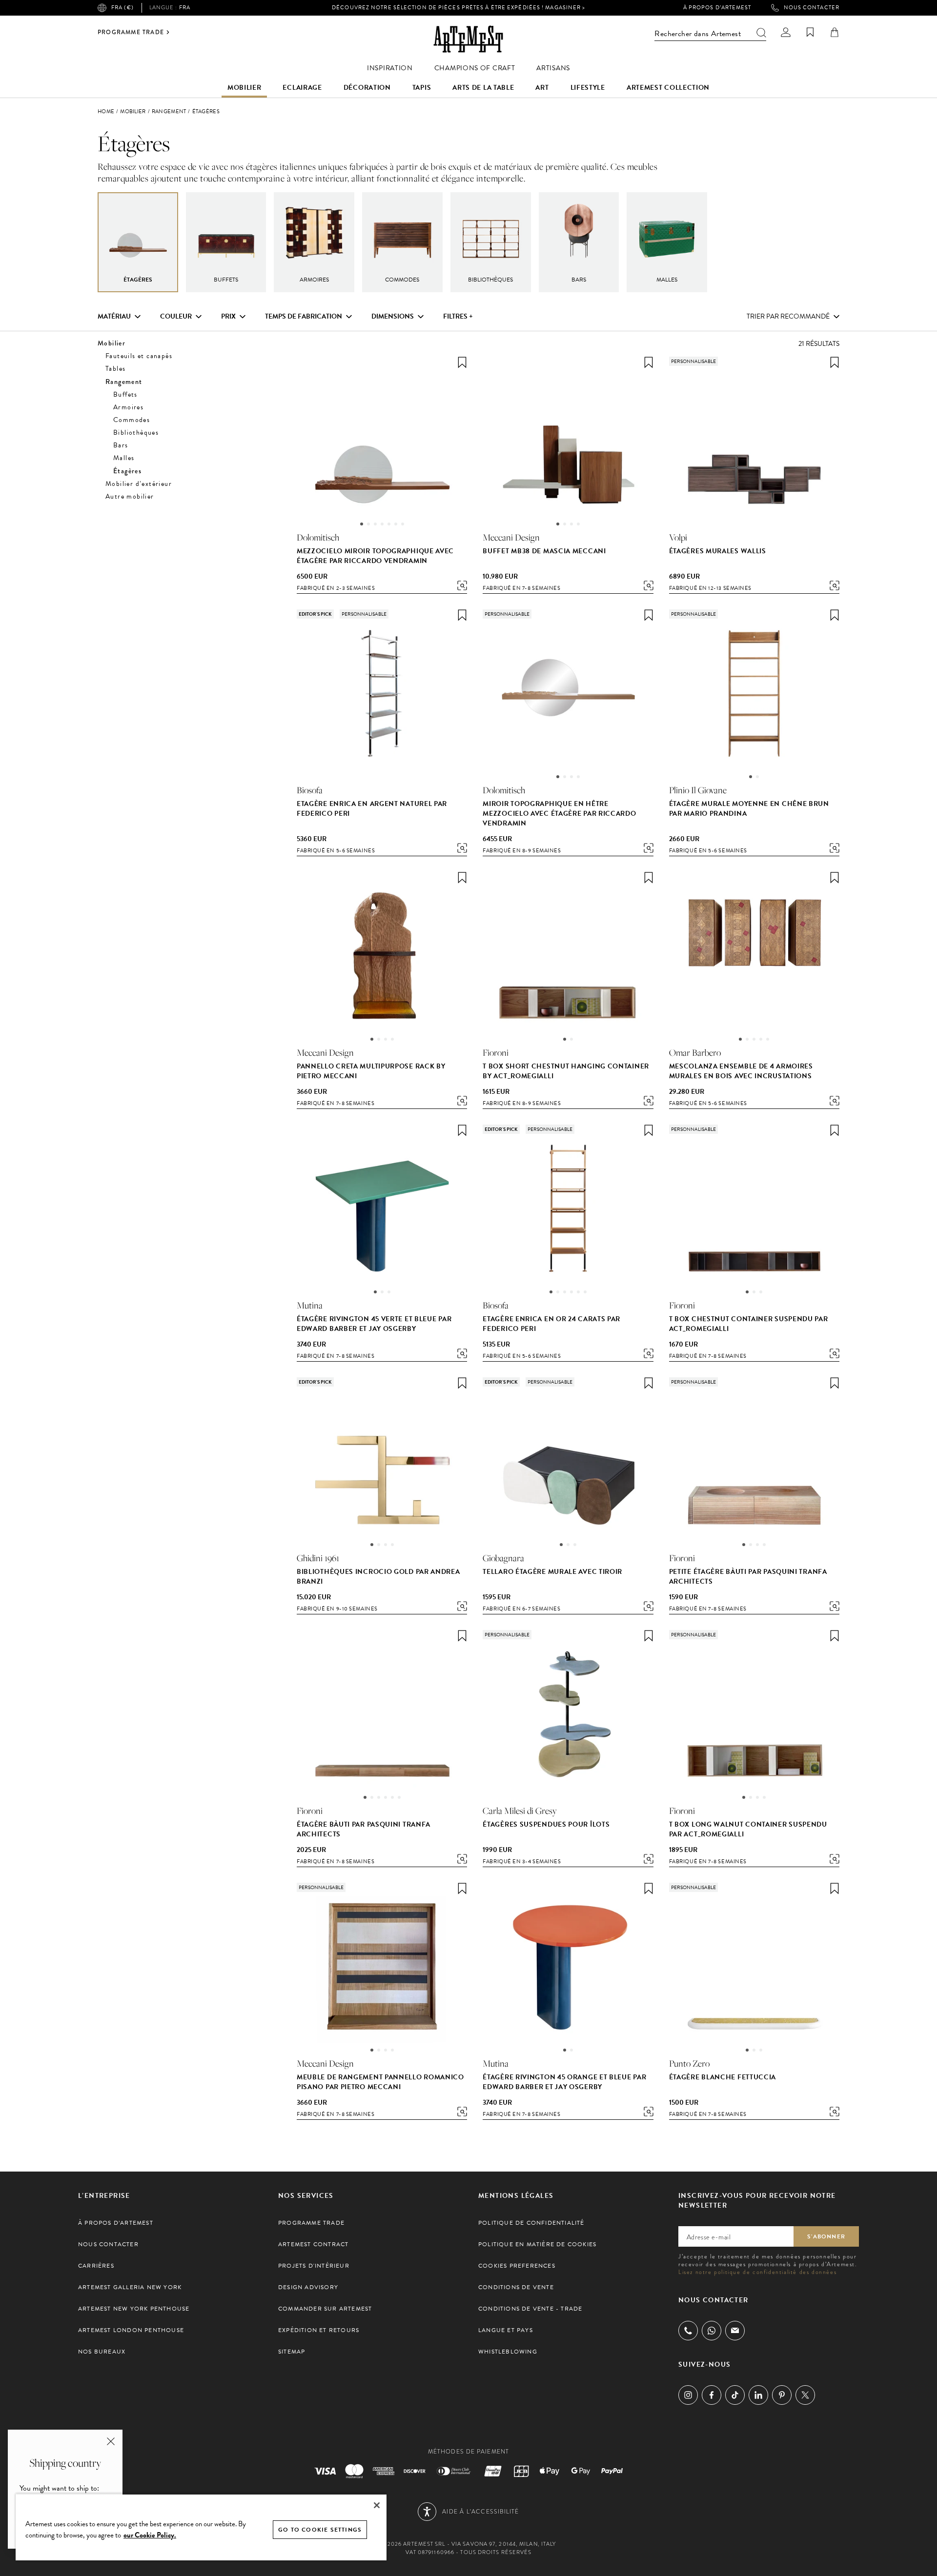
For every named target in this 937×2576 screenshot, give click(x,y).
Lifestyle (588, 88)
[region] (201, 2527)
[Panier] (835, 32)
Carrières (96, 2266)
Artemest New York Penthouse (134, 2309)
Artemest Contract (313, 2244)
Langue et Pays (506, 2330)
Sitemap (292, 2352)
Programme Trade (131, 32)
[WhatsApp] (712, 2331)
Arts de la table (483, 88)
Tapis (422, 88)
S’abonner (826, 2236)
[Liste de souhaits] (810, 32)
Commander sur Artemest (325, 2309)
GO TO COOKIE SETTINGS (320, 2530)
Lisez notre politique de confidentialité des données (757, 2272)
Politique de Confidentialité (531, 2223)
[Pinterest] (782, 2395)
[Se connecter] (786, 32)
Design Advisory (308, 2287)
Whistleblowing (508, 2352)
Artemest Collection (668, 88)
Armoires (128, 407)
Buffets (125, 394)
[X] (805, 2395)
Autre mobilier (130, 496)
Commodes (132, 420)
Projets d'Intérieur (314, 2266)
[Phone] (688, 2331)
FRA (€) (122, 8)
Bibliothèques (136, 433)
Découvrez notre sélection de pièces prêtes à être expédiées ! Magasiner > (458, 8)
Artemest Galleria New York (130, 2287)
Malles (124, 458)
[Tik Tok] (735, 2395)
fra (170, 8)
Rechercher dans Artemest (698, 34)
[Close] (377, 2505)
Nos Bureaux (102, 2352)
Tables (115, 369)
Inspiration (390, 68)
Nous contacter (812, 8)
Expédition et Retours (319, 2330)
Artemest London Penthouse (131, 2330)
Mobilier (244, 88)
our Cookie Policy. (150, 2535)
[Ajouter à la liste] (462, 362)
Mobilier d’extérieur (139, 484)
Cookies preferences (517, 2266)
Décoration (367, 88)
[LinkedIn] (758, 2395)
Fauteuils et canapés (139, 356)
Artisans (553, 68)
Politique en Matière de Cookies (537, 2244)
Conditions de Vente (516, 2287)
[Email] (735, 2330)
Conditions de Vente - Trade (530, 2309)
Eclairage (302, 88)
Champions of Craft (475, 68)
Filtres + (458, 317)
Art (542, 88)
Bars (121, 445)
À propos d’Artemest (717, 8)
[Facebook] (712, 2395)
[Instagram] (688, 2395)
